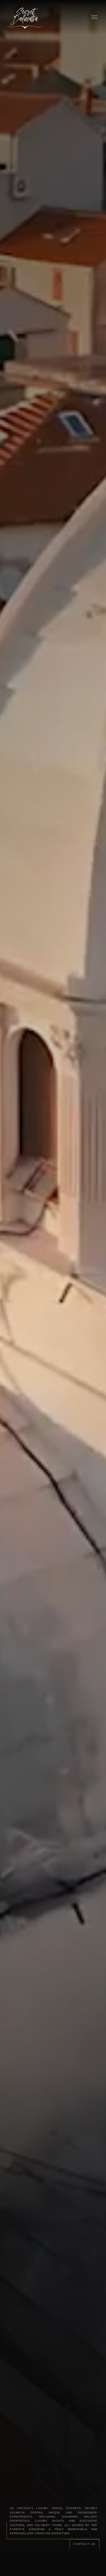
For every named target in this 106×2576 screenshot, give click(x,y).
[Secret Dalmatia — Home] (26, 17)
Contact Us (85, 2544)
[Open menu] (94, 17)
